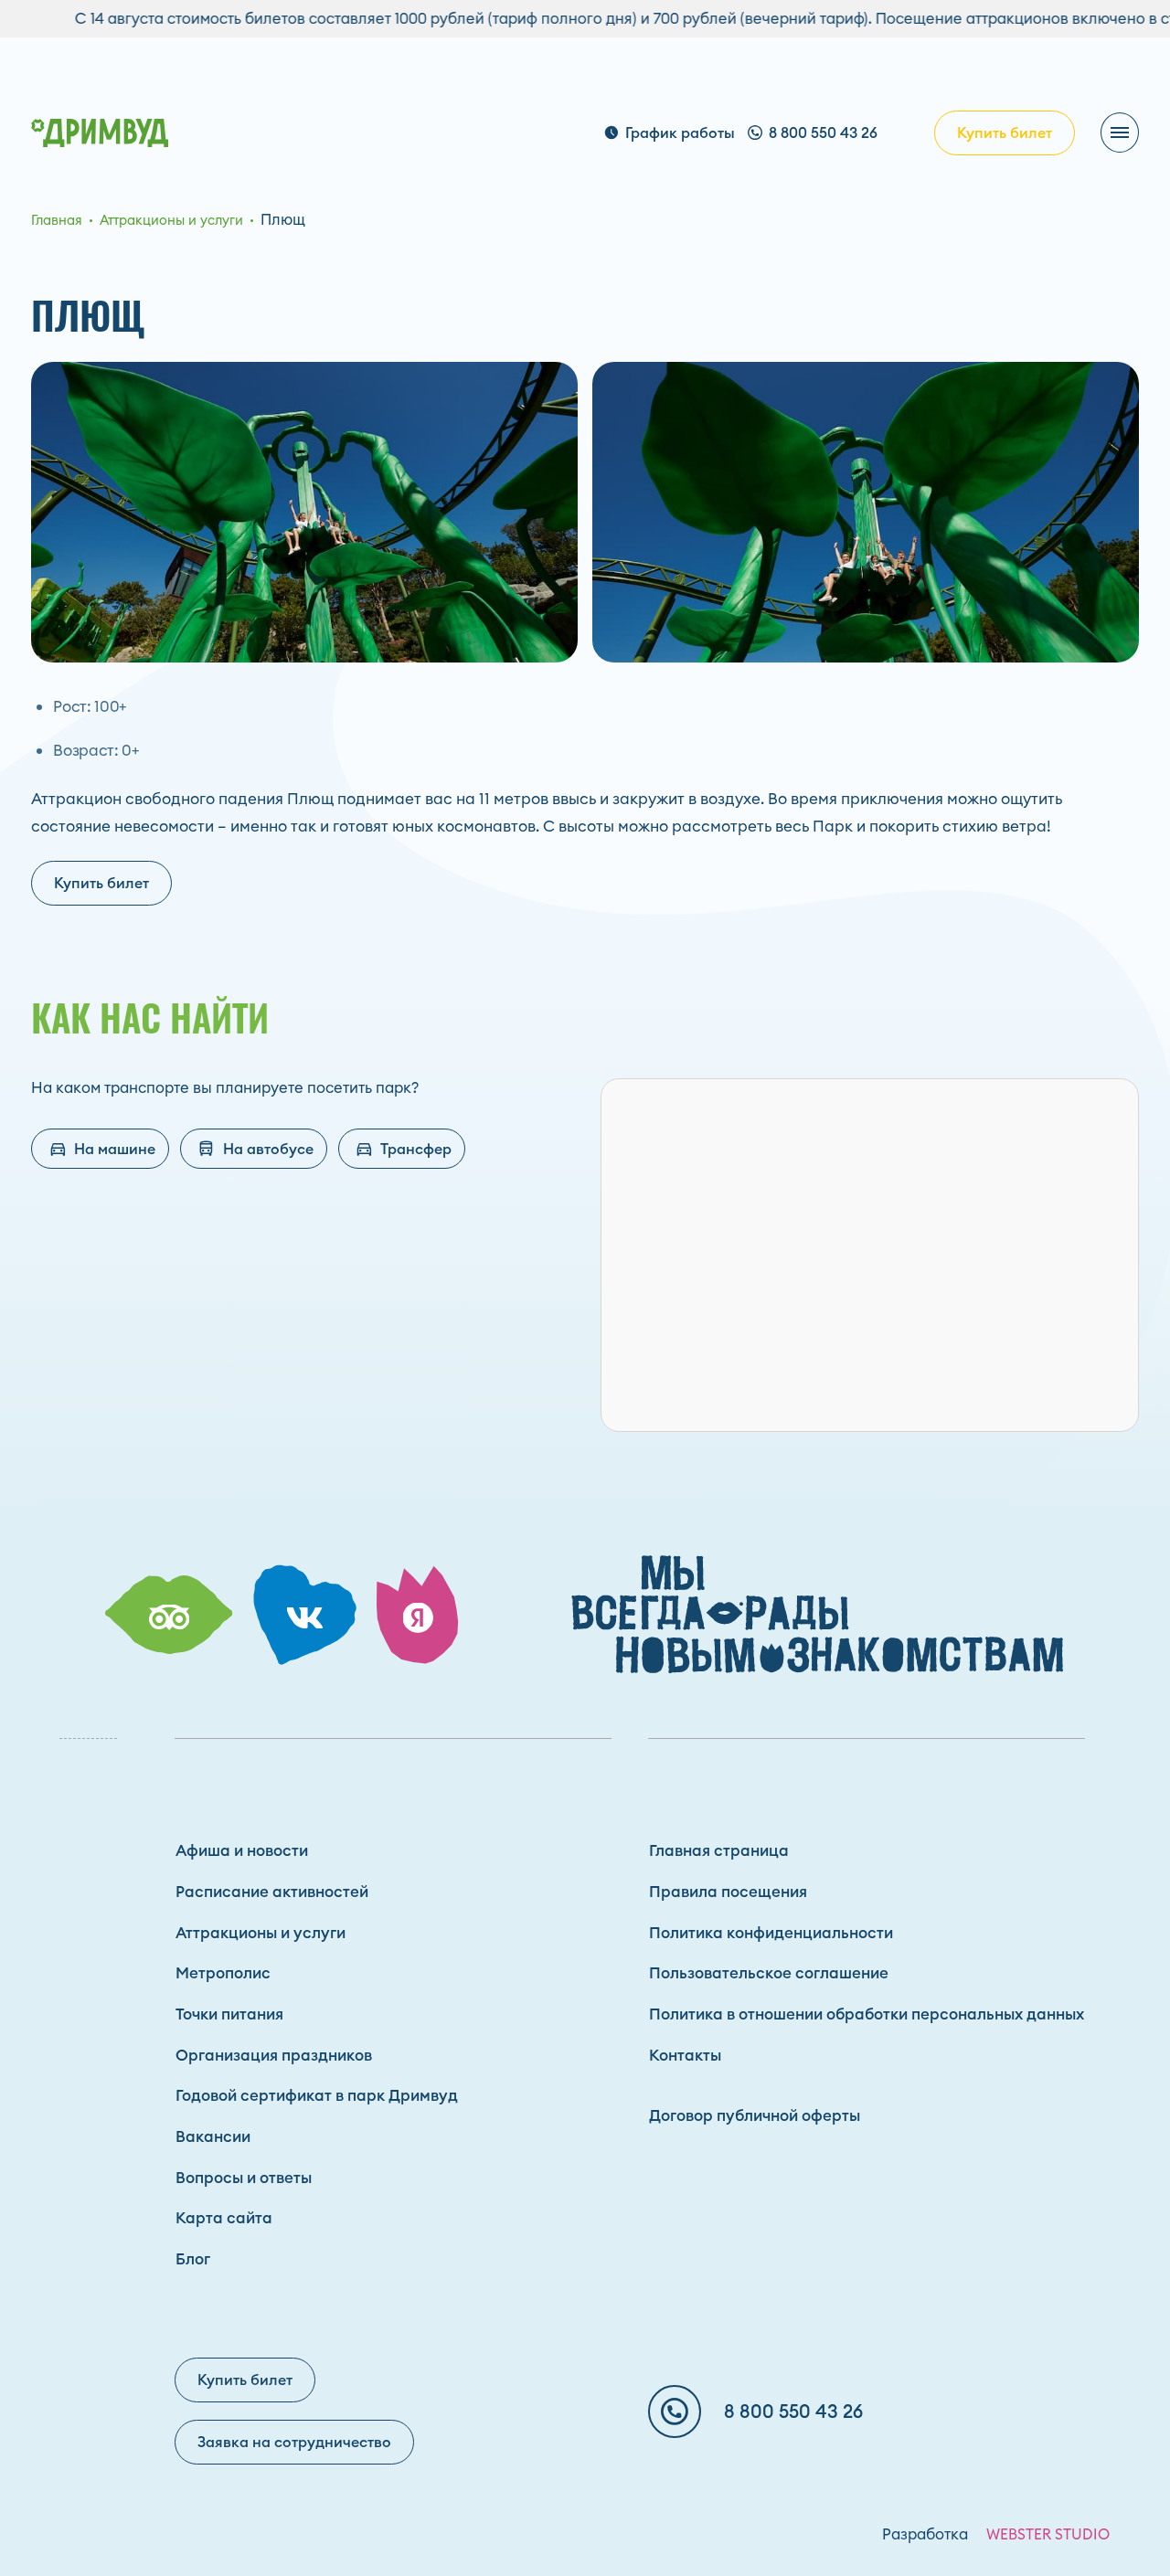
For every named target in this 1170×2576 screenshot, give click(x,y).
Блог (193, 2259)
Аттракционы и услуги (261, 1933)
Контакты (685, 2055)
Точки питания (229, 2014)
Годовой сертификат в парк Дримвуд (317, 2095)
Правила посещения (728, 1892)
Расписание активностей (272, 1892)
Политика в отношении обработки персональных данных (867, 2014)
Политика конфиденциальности (771, 1933)
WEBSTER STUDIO (1048, 2534)
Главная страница (719, 1850)
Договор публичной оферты (755, 2115)
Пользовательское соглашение (769, 1973)
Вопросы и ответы (244, 2178)
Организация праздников (274, 2055)
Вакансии (213, 2136)
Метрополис (223, 1973)
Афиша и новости (242, 1850)
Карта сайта (224, 2218)
